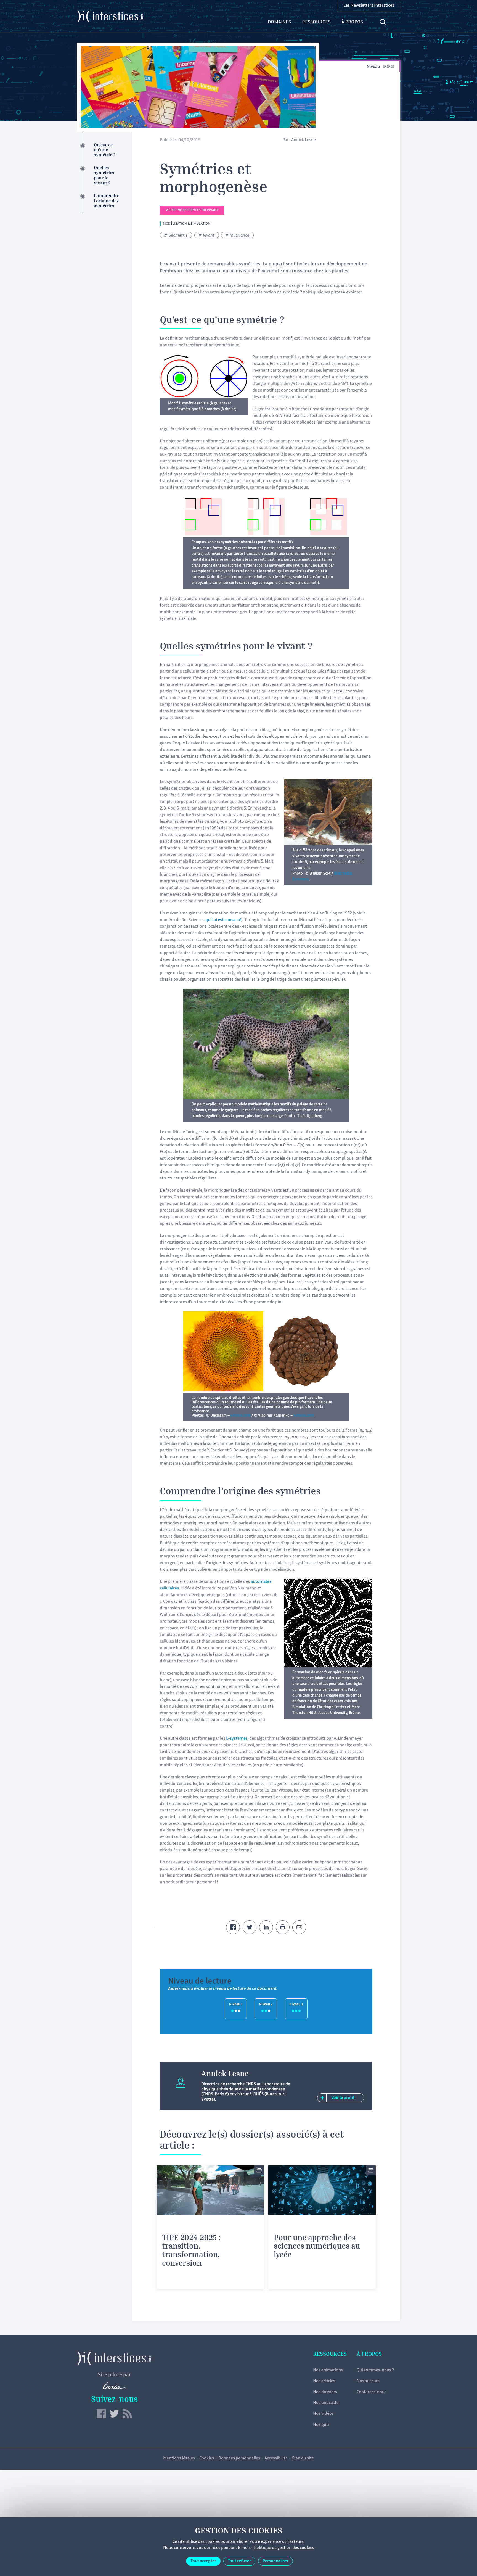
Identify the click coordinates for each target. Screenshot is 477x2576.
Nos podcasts (326, 2403)
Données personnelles (239, 2459)
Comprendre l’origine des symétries (107, 201)
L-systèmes (237, 1739)
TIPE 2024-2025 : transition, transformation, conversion (191, 2251)
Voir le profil (343, 2098)
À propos (352, 22)
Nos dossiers (325, 2392)
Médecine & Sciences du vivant (192, 211)
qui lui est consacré (223, 920)
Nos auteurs (368, 2381)
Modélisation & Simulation (187, 224)
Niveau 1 (236, 2005)
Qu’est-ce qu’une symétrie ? (105, 150)
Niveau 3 (296, 2005)
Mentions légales (179, 2459)
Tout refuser (239, 2561)
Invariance (239, 236)
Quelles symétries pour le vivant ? (104, 176)
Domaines (279, 22)
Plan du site (303, 2459)
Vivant (209, 236)
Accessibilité (276, 2459)
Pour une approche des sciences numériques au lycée (317, 2247)
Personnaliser (275, 2561)
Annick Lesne (304, 140)
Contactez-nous (372, 2392)
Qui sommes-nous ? (375, 2370)
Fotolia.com (241, 1416)
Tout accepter (203, 2561)
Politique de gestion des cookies (284, 2548)
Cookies (207, 2459)
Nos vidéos (323, 2414)
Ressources (316, 22)
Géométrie (178, 236)
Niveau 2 (266, 2005)
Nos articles (324, 2381)
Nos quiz (321, 2425)
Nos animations (328, 2370)
